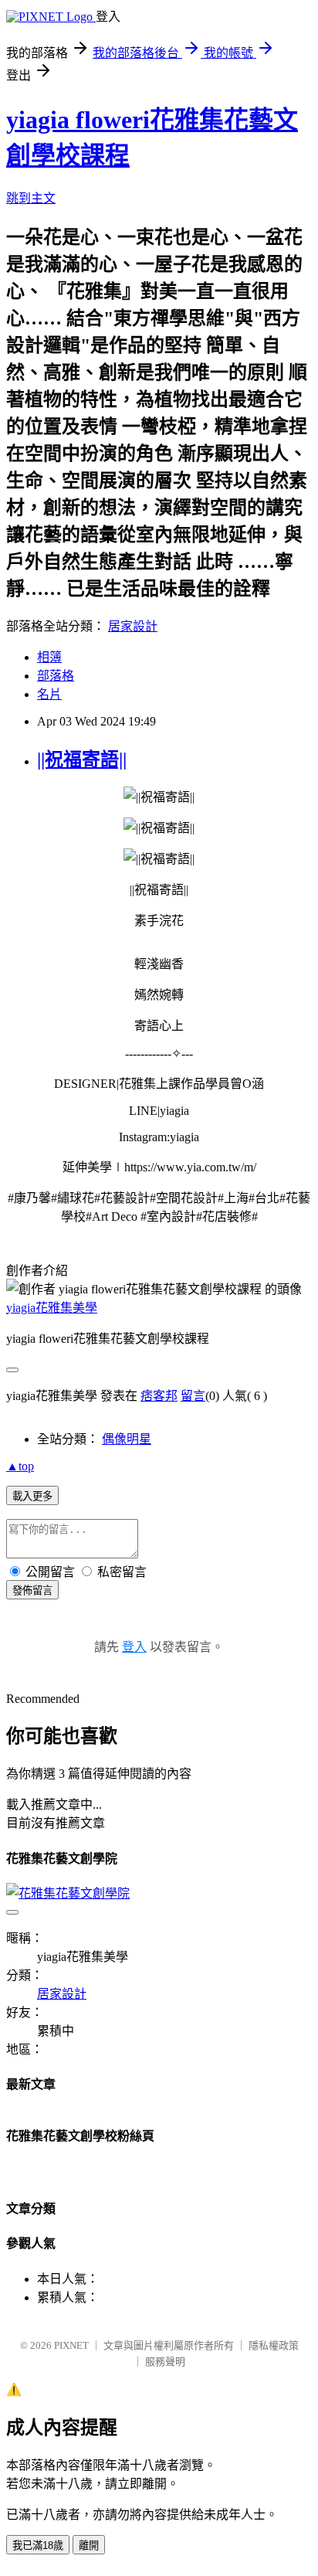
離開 (89, 2545)
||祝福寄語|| (82, 760)
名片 (49, 694)
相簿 (49, 657)
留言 (193, 1396)
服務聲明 (165, 2362)
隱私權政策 (274, 2345)
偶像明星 (127, 1439)
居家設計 (133, 626)
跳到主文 (31, 198)
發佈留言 (32, 1590)
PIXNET (71, 2345)
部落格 (56, 676)
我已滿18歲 (38, 2545)
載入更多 (32, 1496)
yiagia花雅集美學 (52, 1308)
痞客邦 (159, 1396)
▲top (20, 1466)
